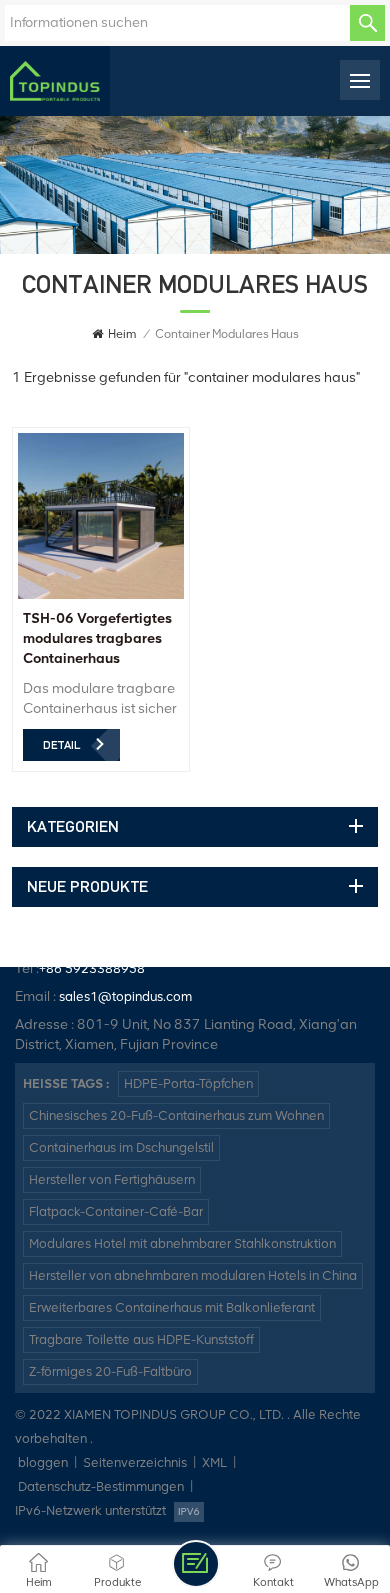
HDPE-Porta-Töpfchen (188, 1083)
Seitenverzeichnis (135, 1462)
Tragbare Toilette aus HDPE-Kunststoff (141, 1339)
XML (214, 1462)
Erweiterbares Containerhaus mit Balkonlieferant (172, 1307)
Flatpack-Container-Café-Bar (116, 1211)
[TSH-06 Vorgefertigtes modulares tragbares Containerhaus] (101, 594)
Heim (122, 334)
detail (61, 745)
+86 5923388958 (92, 968)
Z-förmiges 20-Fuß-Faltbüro (110, 1371)
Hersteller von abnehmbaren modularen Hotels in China (193, 1275)
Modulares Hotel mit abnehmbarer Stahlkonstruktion (182, 1243)
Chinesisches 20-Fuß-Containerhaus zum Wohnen (176, 1115)
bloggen (43, 1462)
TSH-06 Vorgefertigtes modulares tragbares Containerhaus (97, 638)
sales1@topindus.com (125, 996)
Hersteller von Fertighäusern (112, 1179)
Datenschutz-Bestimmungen (101, 1486)
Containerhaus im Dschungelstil (121, 1147)
